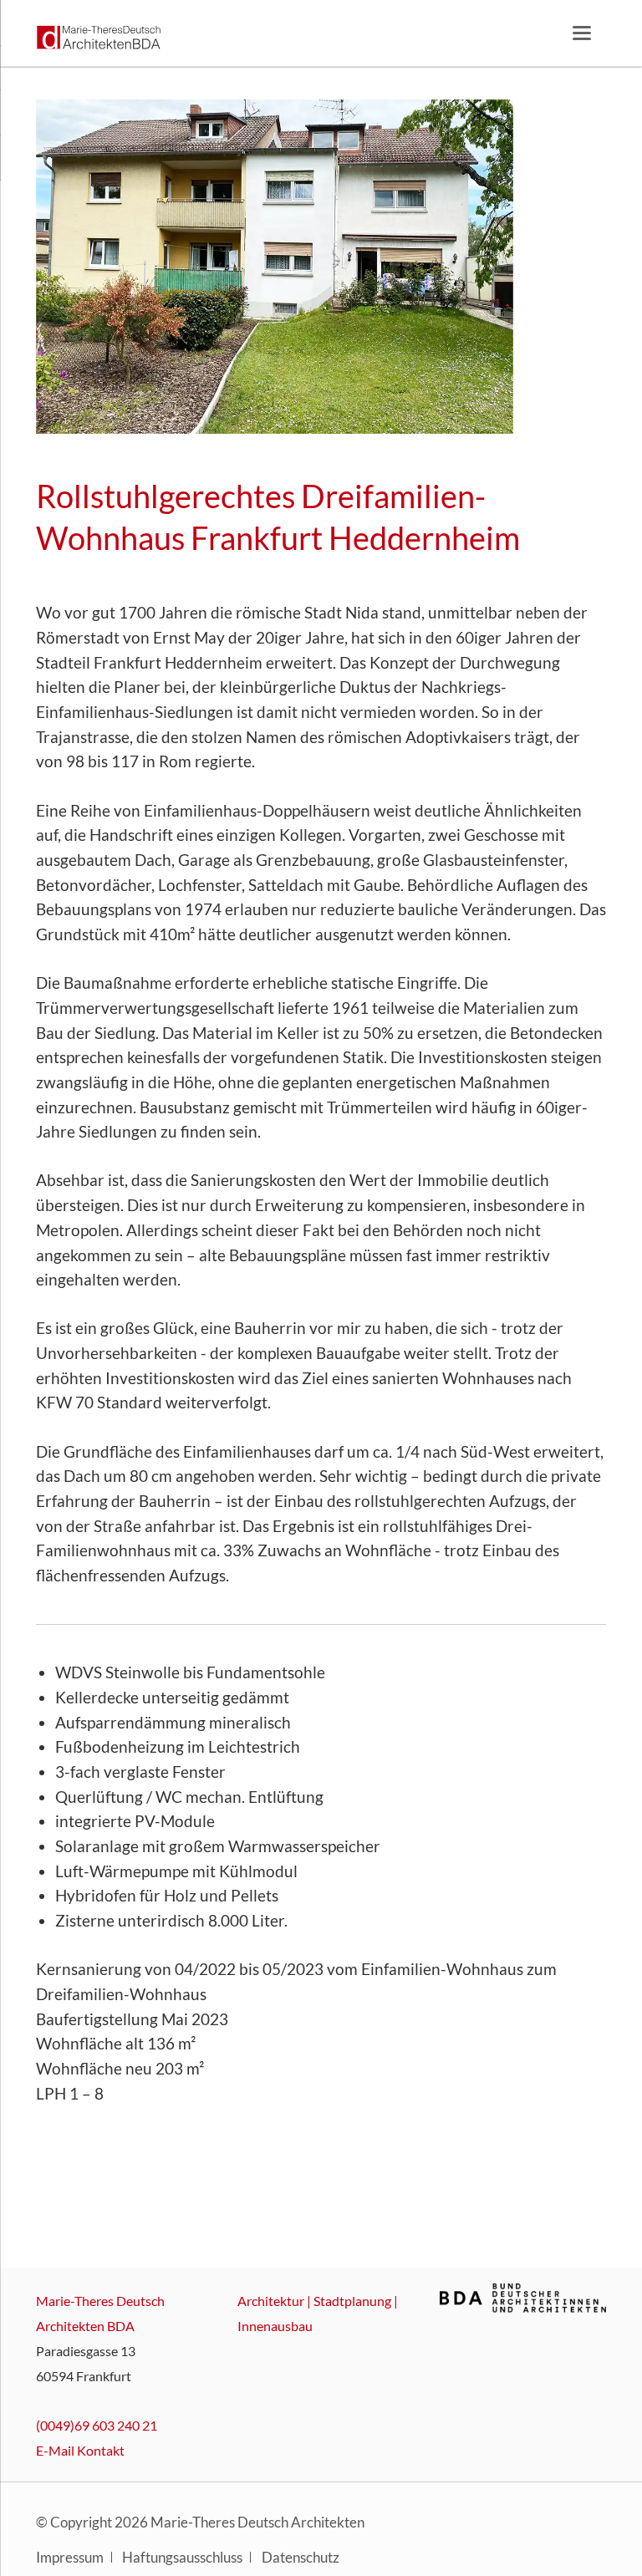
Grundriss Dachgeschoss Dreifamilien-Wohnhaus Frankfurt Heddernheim (441, 404)
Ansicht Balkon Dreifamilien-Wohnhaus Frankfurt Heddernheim (522, 404)
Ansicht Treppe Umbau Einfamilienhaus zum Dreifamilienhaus (321, 404)
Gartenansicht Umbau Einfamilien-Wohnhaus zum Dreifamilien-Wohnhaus (201, 404)
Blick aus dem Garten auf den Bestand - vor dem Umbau (160, 404)
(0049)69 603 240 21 (97, 2425)
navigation (582, 33)
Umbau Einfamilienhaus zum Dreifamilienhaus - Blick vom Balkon (481, 404)
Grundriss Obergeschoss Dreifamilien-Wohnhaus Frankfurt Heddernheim (281, 404)
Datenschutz (301, 2558)
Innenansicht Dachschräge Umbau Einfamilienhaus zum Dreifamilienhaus (502, 404)
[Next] (564, 267)
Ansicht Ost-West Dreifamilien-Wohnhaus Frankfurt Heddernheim (241, 404)
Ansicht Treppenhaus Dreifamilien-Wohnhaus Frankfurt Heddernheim (381, 404)
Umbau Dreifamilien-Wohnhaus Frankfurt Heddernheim (461, 404)
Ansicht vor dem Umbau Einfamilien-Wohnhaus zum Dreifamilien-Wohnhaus (140, 404)
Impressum (70, 2558)
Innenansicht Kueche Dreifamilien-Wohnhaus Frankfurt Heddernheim (421, 404)
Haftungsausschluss (182, 2558)
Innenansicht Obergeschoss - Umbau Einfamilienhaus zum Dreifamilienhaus (341, 404)
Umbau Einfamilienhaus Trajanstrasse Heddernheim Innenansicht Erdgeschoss (301, 404)
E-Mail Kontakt (80, 2450)
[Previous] (77, 267)
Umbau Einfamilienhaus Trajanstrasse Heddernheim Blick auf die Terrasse (261, 404)
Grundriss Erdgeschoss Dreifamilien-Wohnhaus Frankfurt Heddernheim (361, 404)
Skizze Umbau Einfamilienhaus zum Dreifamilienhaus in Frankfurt (181, 404)
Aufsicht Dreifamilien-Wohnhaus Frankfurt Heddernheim (221, 404)
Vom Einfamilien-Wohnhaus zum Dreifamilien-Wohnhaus (120, 404)
